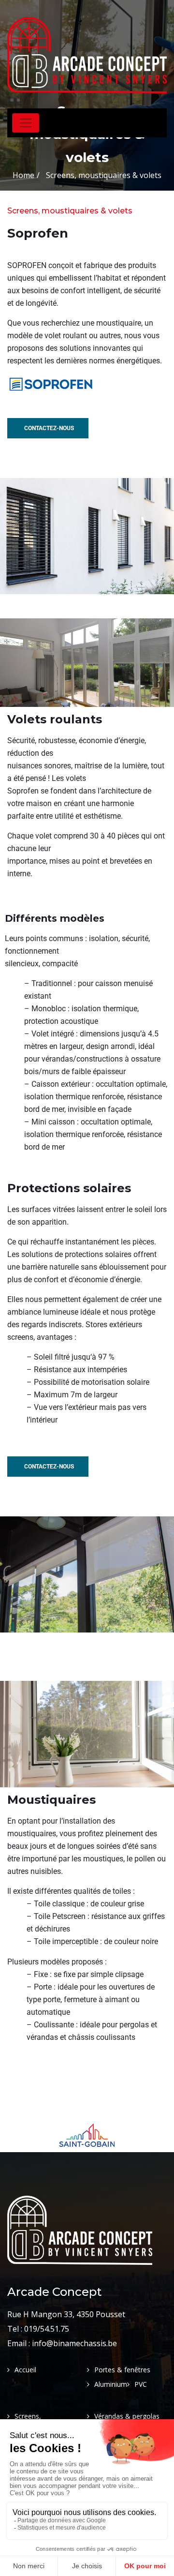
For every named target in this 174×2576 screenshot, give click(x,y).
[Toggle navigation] (26, 123)
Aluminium (111, 2384)
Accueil (25, 2370)
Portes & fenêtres (122, 2370)
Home (23, 175)
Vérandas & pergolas (127, 2416)
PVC (141, 2384)
